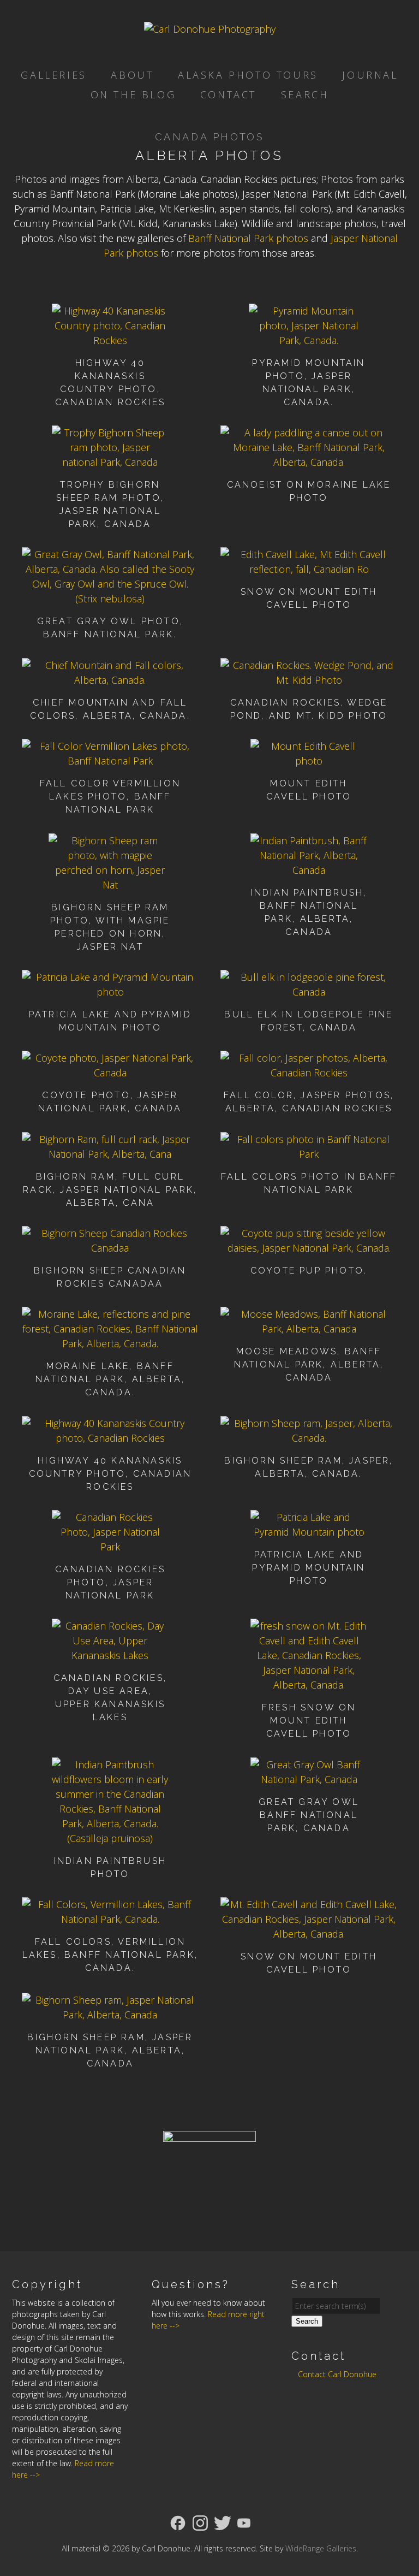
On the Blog (133, 94)
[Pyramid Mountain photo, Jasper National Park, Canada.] (309, 340)
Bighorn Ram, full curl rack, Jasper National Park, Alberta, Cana (110, 1190)
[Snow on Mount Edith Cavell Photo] (309, 569)
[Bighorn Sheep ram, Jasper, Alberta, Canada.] (309, 1438)
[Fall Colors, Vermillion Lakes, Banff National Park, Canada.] (110, 1919)
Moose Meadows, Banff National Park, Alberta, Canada (309, 1364)
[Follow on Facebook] (178, 2522)
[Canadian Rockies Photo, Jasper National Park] (110, 1547)
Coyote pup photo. (309, 1271)
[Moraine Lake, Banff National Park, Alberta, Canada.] (110, 1343)
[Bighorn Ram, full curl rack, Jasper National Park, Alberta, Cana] (110, 1154)
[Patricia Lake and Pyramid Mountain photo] (110, 992)
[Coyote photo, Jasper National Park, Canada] (110, 1073)
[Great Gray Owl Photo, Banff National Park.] (110, 599)
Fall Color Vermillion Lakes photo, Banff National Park (110, 797)
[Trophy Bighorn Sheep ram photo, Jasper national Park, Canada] (110, 462)
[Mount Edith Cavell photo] (309, 761)
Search (305, 94)
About (132, 75)
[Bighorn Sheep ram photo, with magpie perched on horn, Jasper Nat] (110, 885)
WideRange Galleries (321, 2548)
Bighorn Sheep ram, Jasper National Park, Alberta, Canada (110, 2050)
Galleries (53, 75)
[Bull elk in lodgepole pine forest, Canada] (309, 992)
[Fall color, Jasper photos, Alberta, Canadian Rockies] (309, 1073)
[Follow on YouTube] (244, 2522)
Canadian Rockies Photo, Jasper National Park (110, 1582)
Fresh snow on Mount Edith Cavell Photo (309, 1721)
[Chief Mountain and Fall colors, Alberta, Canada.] (110, 680)
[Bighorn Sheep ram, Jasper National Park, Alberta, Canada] (110, 2015)
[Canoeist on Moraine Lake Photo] (309, 462)
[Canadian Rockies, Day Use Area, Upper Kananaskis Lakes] (110, 1655)
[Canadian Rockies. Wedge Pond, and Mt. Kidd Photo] (309, 680)
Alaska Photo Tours (248, 75)
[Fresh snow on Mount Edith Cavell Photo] (309, 1685)
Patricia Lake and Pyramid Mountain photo (309, 1568)
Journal (370, 75)
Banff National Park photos (248, 238)
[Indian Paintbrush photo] (110, 1838)
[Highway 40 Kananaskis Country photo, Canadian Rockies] (110, 340)
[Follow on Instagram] (200, 2522)
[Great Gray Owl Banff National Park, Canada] (309, 1779)
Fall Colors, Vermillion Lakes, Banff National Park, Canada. (110, 1955)
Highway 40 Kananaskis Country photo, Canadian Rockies (110, 1474)
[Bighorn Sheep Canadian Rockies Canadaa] (110, 1248)
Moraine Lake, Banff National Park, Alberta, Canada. (110, 1379)
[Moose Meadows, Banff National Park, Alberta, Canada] (309, 1329)
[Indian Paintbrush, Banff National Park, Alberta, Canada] (309, 870)
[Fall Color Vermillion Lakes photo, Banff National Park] (110, 761)
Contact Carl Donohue (337, 2374)
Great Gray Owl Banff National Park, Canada (309, 1815)
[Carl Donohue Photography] (210, 29)
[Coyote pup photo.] (309, 1248)
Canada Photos (210, 137)
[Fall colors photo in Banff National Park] (309, 1154)
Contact (228, 94)
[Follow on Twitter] (223, 2522)
